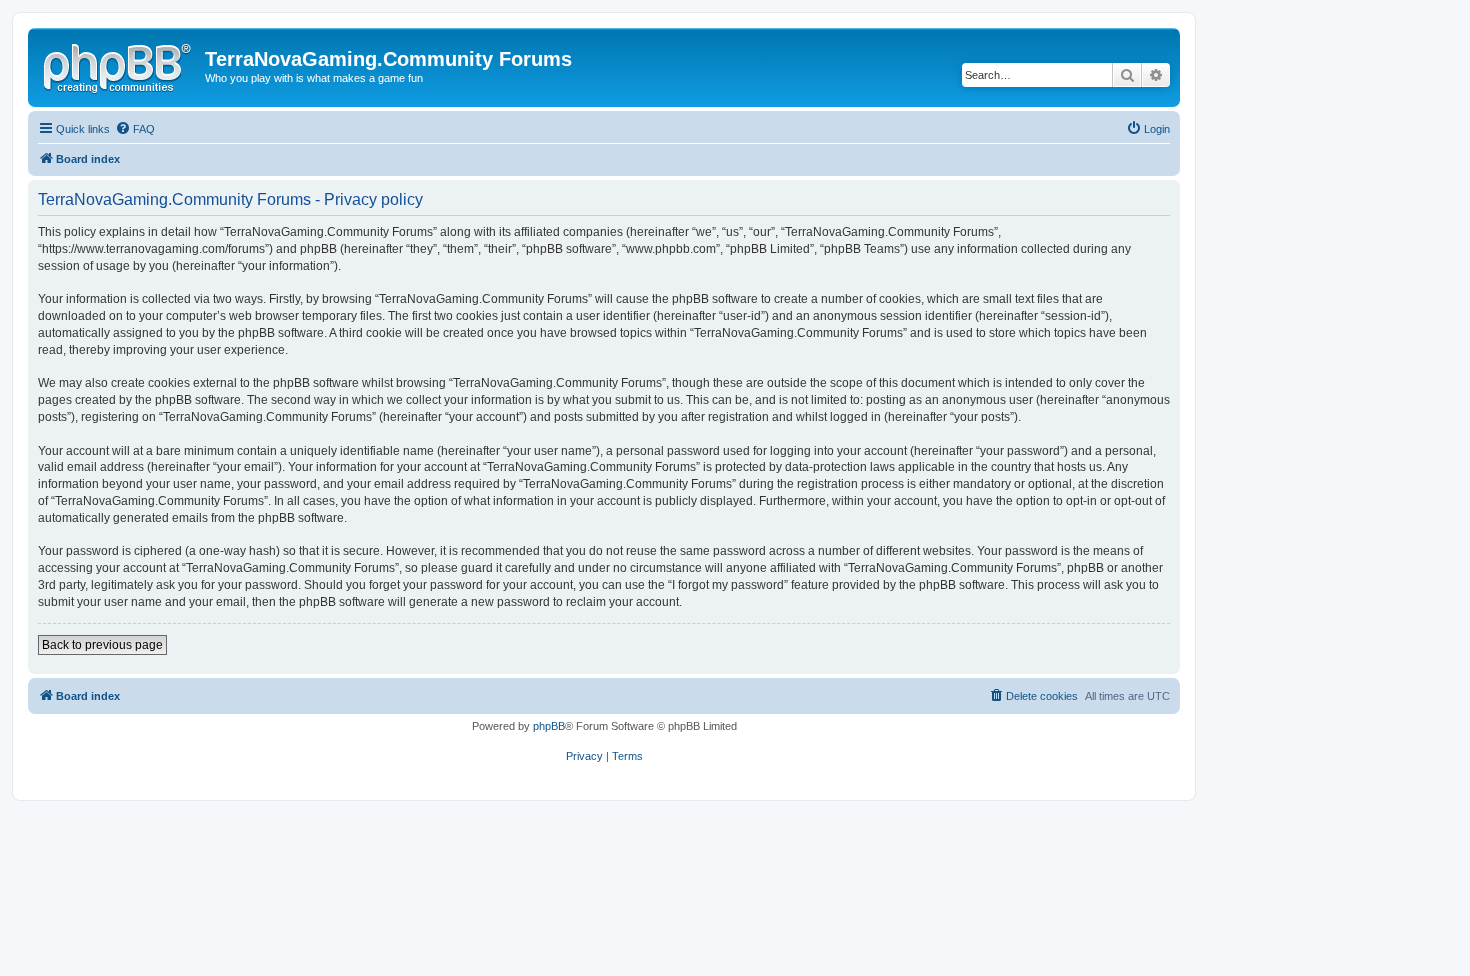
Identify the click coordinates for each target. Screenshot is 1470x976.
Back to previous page (102, 645)
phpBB (549, 726)
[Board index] (119, 65)
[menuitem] (135, 129)
